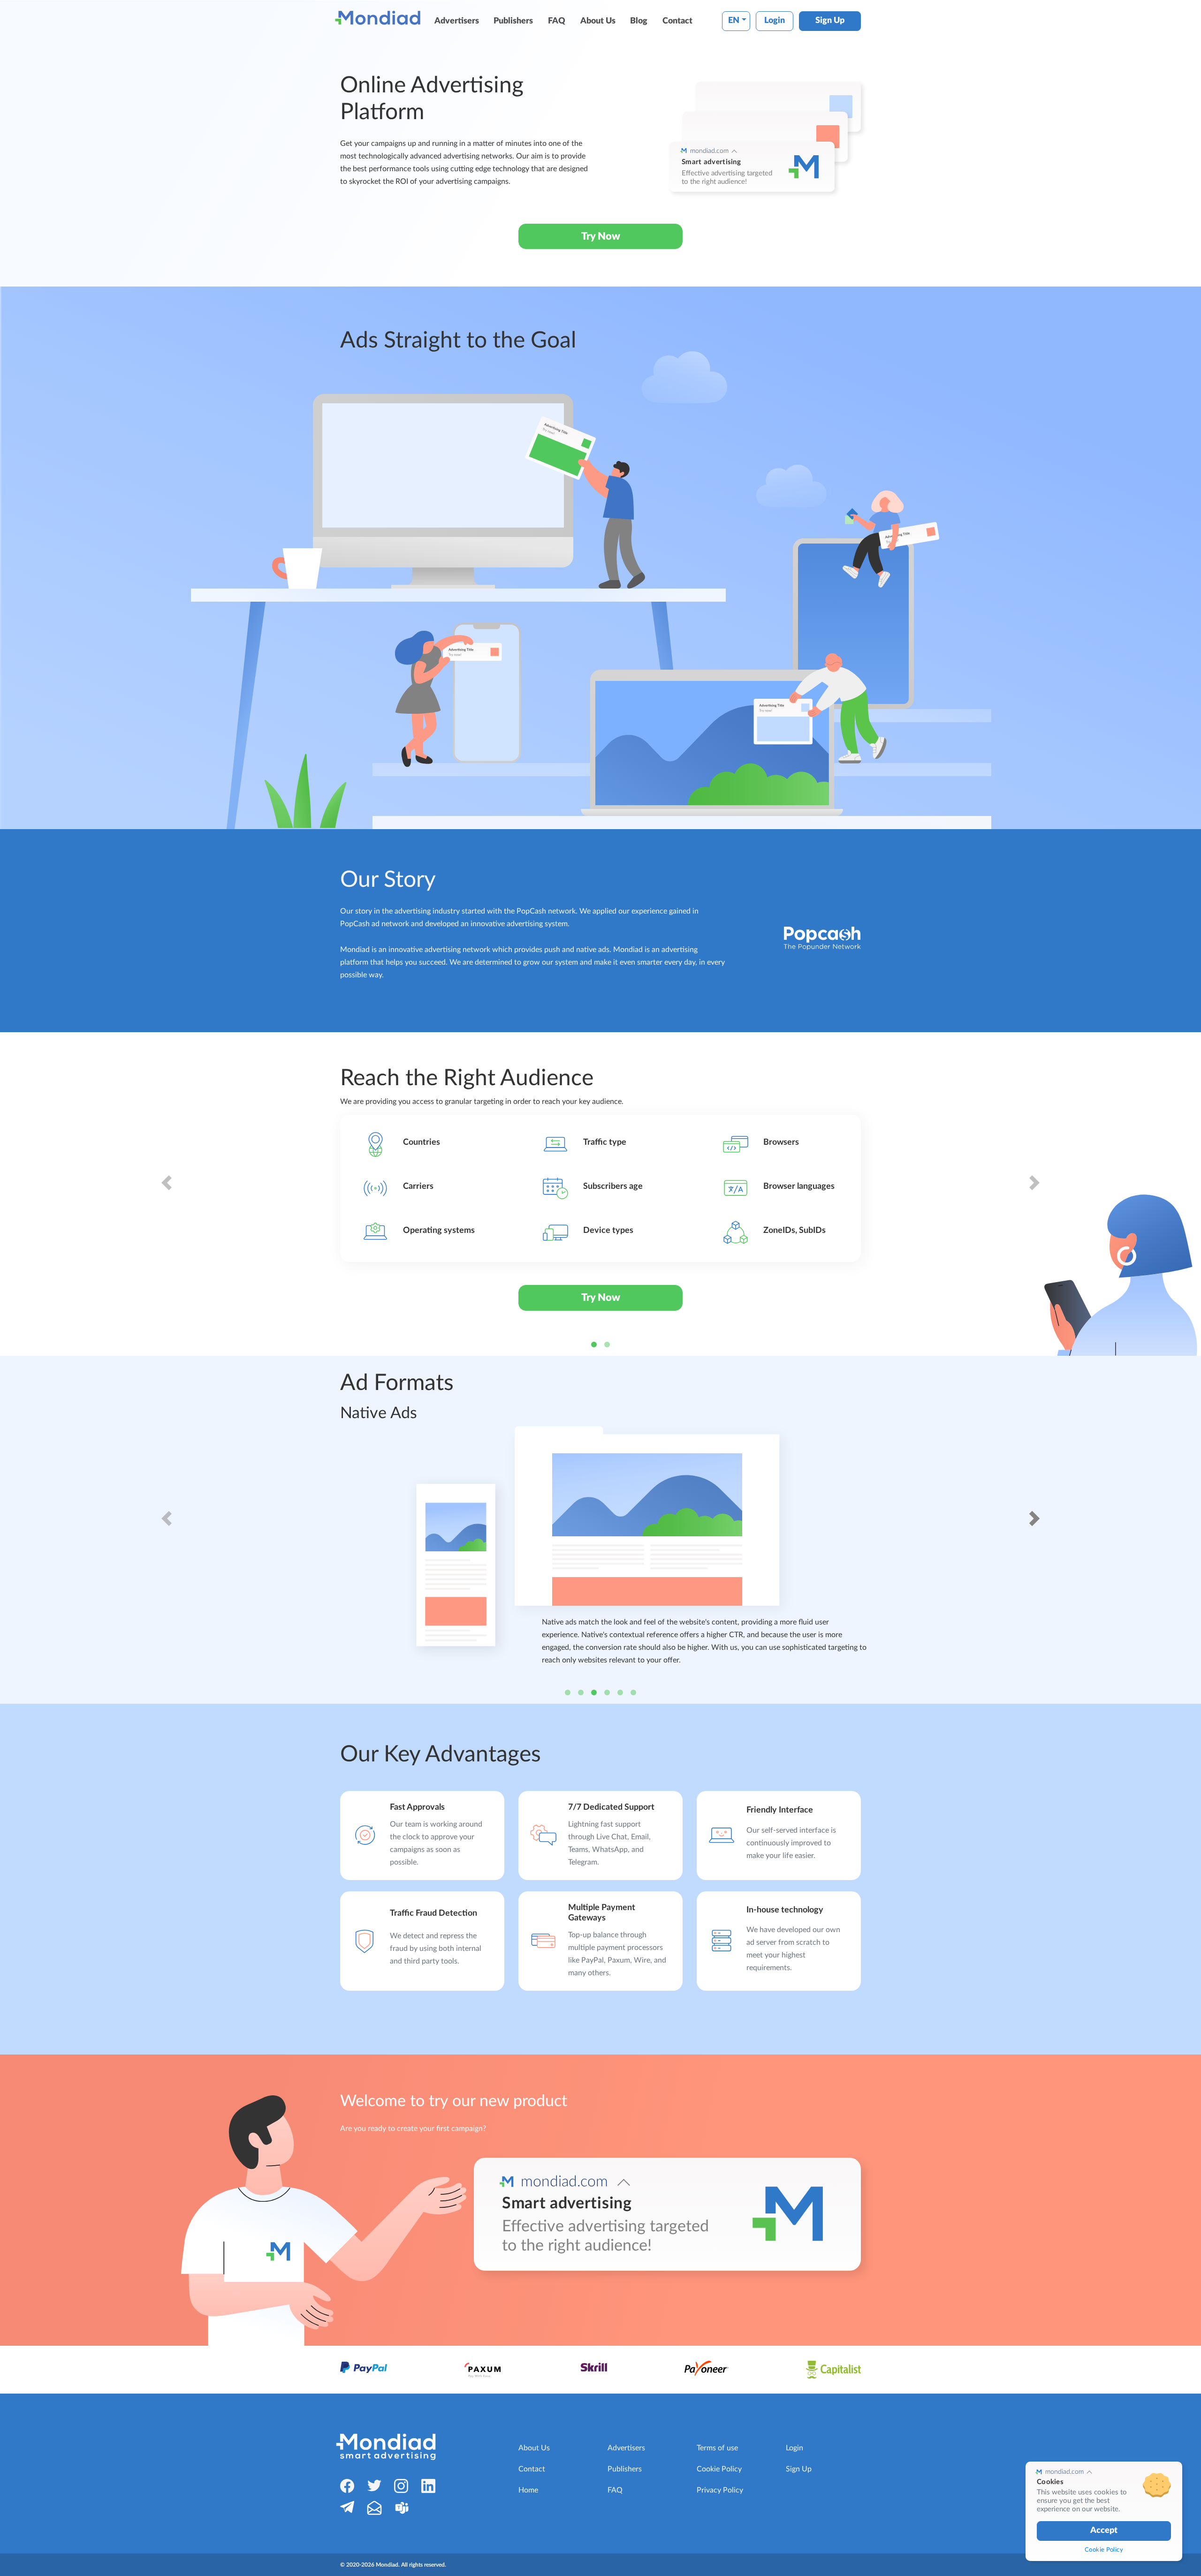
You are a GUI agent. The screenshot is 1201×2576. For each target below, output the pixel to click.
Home (528, 2490)
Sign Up (830, 21)
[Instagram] (401, 2486)
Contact (677, 21)
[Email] (374, 2508)
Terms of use (717, 2448)
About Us (598, 21)
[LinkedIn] (428, 2486)
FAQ (557, 21)
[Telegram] (347, 2507)
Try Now (601, 236)
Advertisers (457, 21)
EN (734, 21)
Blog (639, 21)
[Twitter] (374, 2485)
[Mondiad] (380, 18)
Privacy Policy (720, 2490)
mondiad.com (709, 151)
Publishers (513, 21)
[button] (167, 1194)
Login (775, 21)
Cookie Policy (719, 2469)
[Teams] (402, 2508)
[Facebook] (347, 2486)
